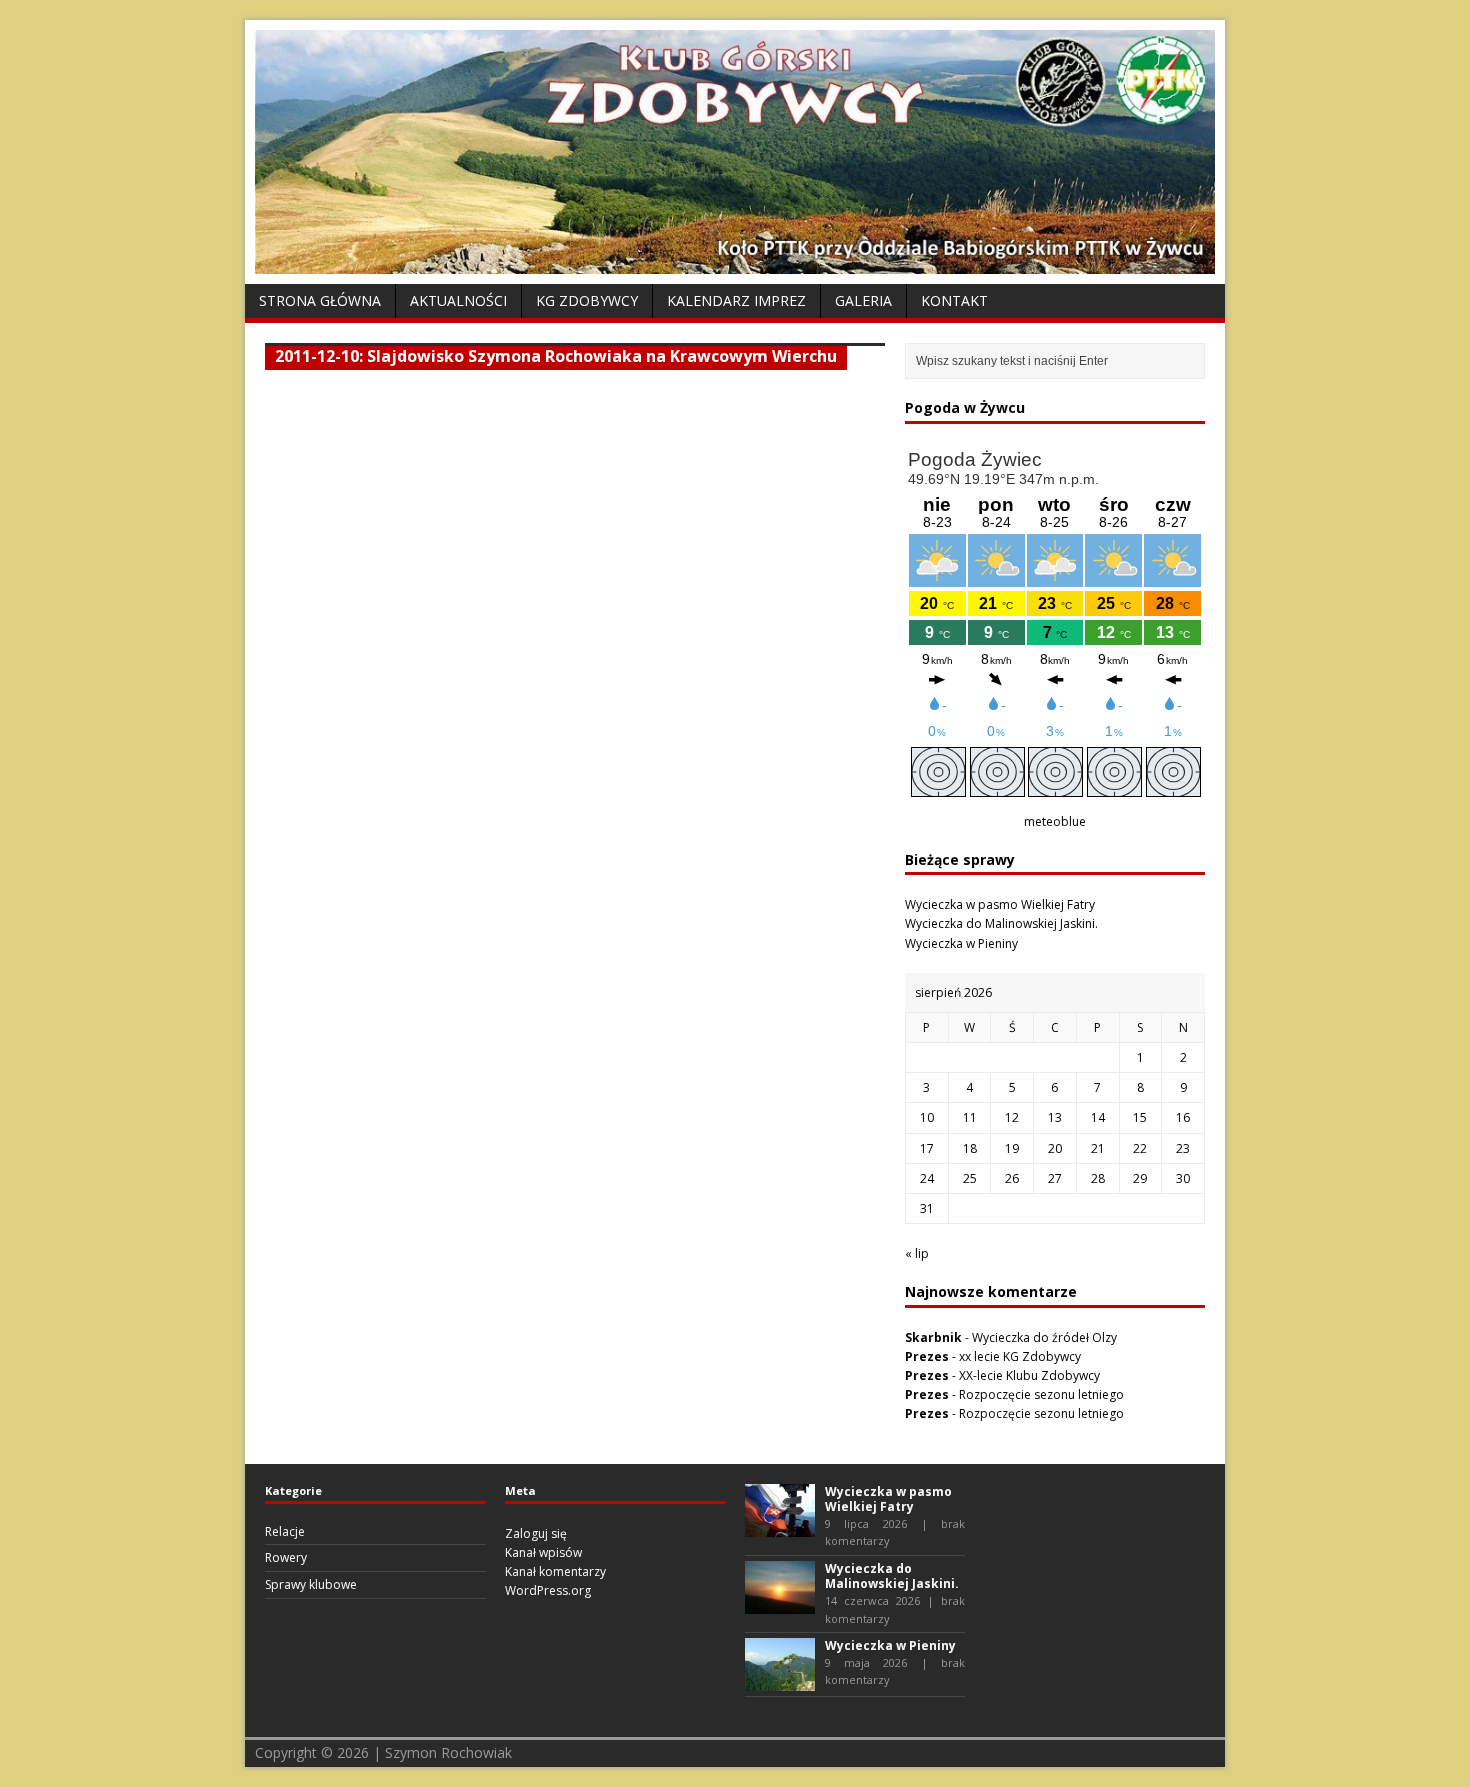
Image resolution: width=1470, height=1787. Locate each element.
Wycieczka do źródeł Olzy (1044, 1337)
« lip (917, 1253)
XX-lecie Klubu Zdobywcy (1029, 1375)
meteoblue (1055, 821)
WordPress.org (548, 1590)
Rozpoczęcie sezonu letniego (1041, 1394)
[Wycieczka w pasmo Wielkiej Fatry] (780, 1526)
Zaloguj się (536, 1533)
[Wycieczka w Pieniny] (780, 1681)
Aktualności (458, 300)
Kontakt (954, 300)
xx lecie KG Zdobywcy (1020, 1356)
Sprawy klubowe (311, 1584)
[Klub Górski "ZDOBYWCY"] (735, 262)
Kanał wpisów (543, 1552)
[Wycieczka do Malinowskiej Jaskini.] (780, 1604)
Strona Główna (320, 300)
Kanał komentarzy (555, 1571)
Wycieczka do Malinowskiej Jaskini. (1001, 923)
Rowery (286, 1557)
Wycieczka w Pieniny (961, 943)
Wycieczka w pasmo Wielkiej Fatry (1000, 904)
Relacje (285, 1531)
